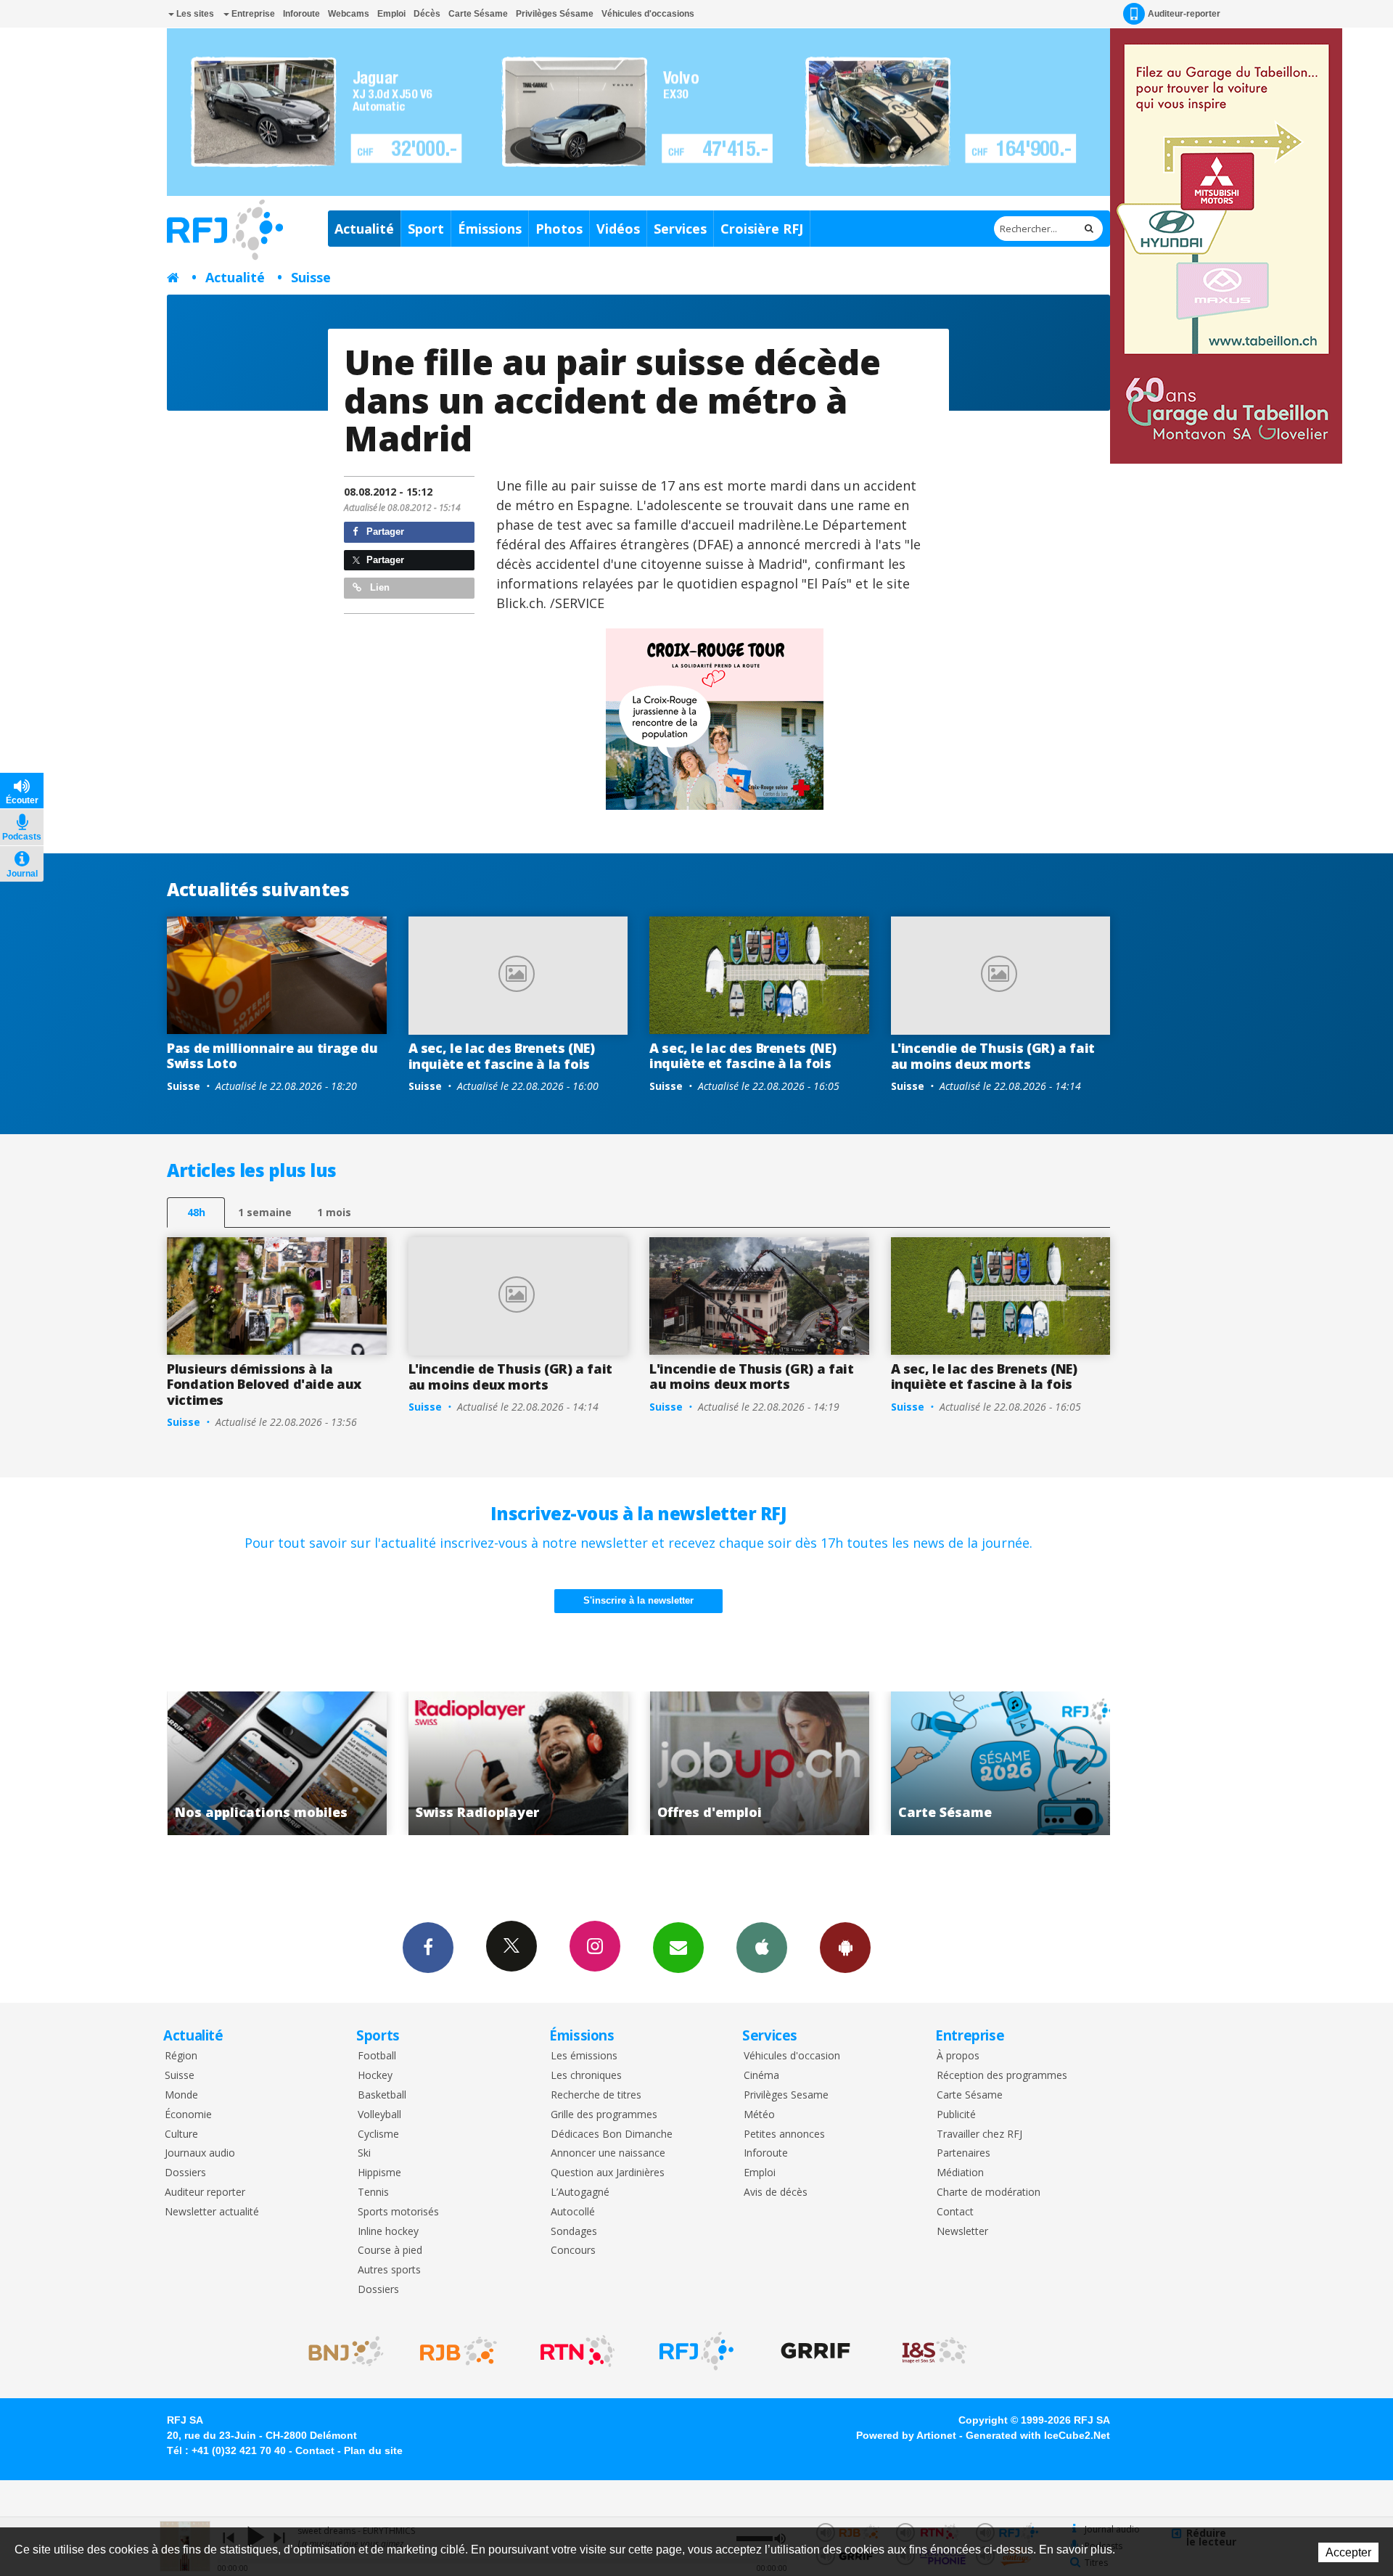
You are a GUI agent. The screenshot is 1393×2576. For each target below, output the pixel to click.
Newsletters (678, 1948)
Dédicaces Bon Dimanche (612, 2134)
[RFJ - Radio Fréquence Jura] (696, 2351)
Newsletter (962, 2232)
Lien (378, 587)
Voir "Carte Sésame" (764, 1763)
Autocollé (573, 2212)
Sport (426, 229)
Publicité (956, 2115)
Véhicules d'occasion (792, 2056)
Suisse (311, 277)
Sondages (574, 2232)
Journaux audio (200, 2153)
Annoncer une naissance (608, 2153)
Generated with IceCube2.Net (1038, 2435)
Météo (759, 2115)
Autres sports (389, 2270)
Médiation (960, 2173)
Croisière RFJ (762, 229)
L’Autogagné (580, 2193)
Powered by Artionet (906, 2435)
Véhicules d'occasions (648, 14)
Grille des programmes (604, 2115)
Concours (573, 2251)
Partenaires (963, 2153)
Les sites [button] (194, 14)
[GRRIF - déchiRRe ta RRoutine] (815, 2351)
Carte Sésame (478, 14)
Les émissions (584, 2056)
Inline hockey (388, 2232)
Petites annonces (784, 2134)
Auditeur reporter (205, 2193)
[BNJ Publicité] (340, 2351)
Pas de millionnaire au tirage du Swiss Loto (272, 1056)
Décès (427, 14)
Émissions (490, 229)
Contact (955, 2212)
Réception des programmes (1002, 2076)
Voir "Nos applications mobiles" (1004, 1763)
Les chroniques (586, 2076)
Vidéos (618, 229)
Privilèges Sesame (786, 2095)
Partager (384, 532)
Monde (181, 2095)
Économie (188, 2115)
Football (377, 2056)
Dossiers (185, 2173)
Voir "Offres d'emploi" (522, 1763)
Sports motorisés (398, 2212)
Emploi (391, 14)
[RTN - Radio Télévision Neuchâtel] (578, 2351)
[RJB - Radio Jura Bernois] (459, 2351)
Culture (181, 2134)
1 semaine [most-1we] (265, 1212)
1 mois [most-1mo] (334, 1212)
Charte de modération (989, 2193)
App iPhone (762, 1948)
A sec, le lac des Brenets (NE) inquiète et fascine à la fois (502, 1056)
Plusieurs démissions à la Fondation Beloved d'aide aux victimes (264, 1384)
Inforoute (301, 14)
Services (680, 229)
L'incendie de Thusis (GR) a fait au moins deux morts (993, 1056)
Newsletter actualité (212, 2212)
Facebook (428, 1948)
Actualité (364, 229)
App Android (845, 1948)
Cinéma (761, 2076)
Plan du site (373, 2450)
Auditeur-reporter (1184, 14)
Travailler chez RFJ (979, 2134)
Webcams (349, 14)
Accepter (1348, 2552)
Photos (559, 229)
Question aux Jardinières (608, 2173)
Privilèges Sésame (555, 14)
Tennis (373, 2193)
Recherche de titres (596, 2095)
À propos (958, 2056)
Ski (364, 2153)
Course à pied (390, 2251)
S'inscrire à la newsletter (638, 1600)
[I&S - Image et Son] (934, 2351)
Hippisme (379, 2173)
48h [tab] (196, 1212)
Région (181, 2056)
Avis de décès (776, 2193)
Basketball (382, 2095)
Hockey (375, 2076)
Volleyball (379, 2115)
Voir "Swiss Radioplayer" (281, 1763)
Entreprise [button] (252, 14)
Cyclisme (378, 2134)
